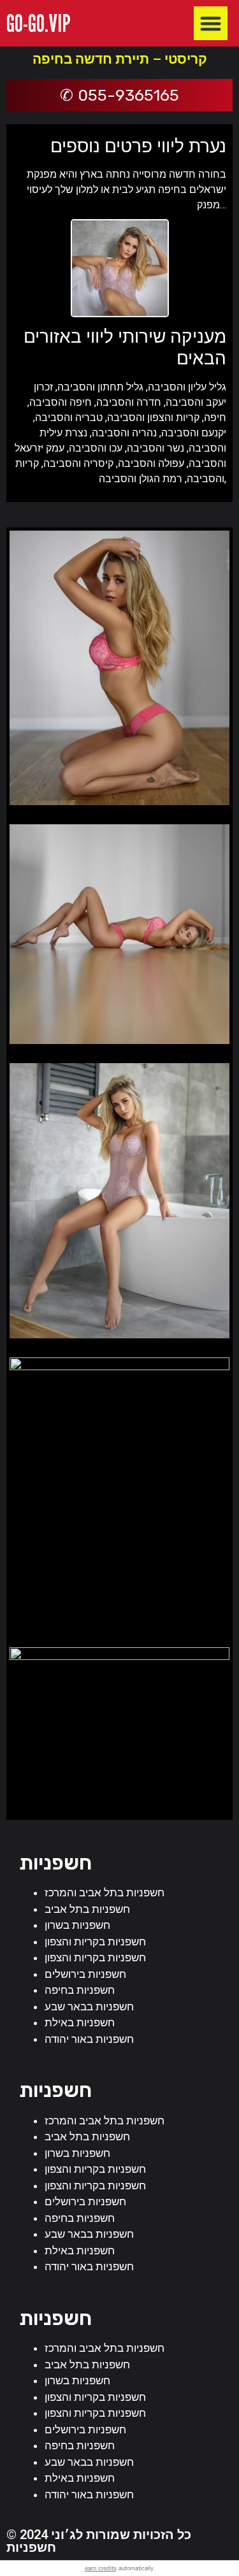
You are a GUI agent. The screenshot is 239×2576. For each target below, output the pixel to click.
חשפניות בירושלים (85, 1974)
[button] (211, 23)
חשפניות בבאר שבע (89, 2007)
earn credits (101, 2568)
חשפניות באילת (80, 2022)
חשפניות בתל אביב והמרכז (105, 1893)
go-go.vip (39, 23)
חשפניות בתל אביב (87, 1909)
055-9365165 (128, 95)
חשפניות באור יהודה (89, 2039)
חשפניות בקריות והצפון (95, 1942)
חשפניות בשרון (77, 1925)
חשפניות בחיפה (80, 1990)
